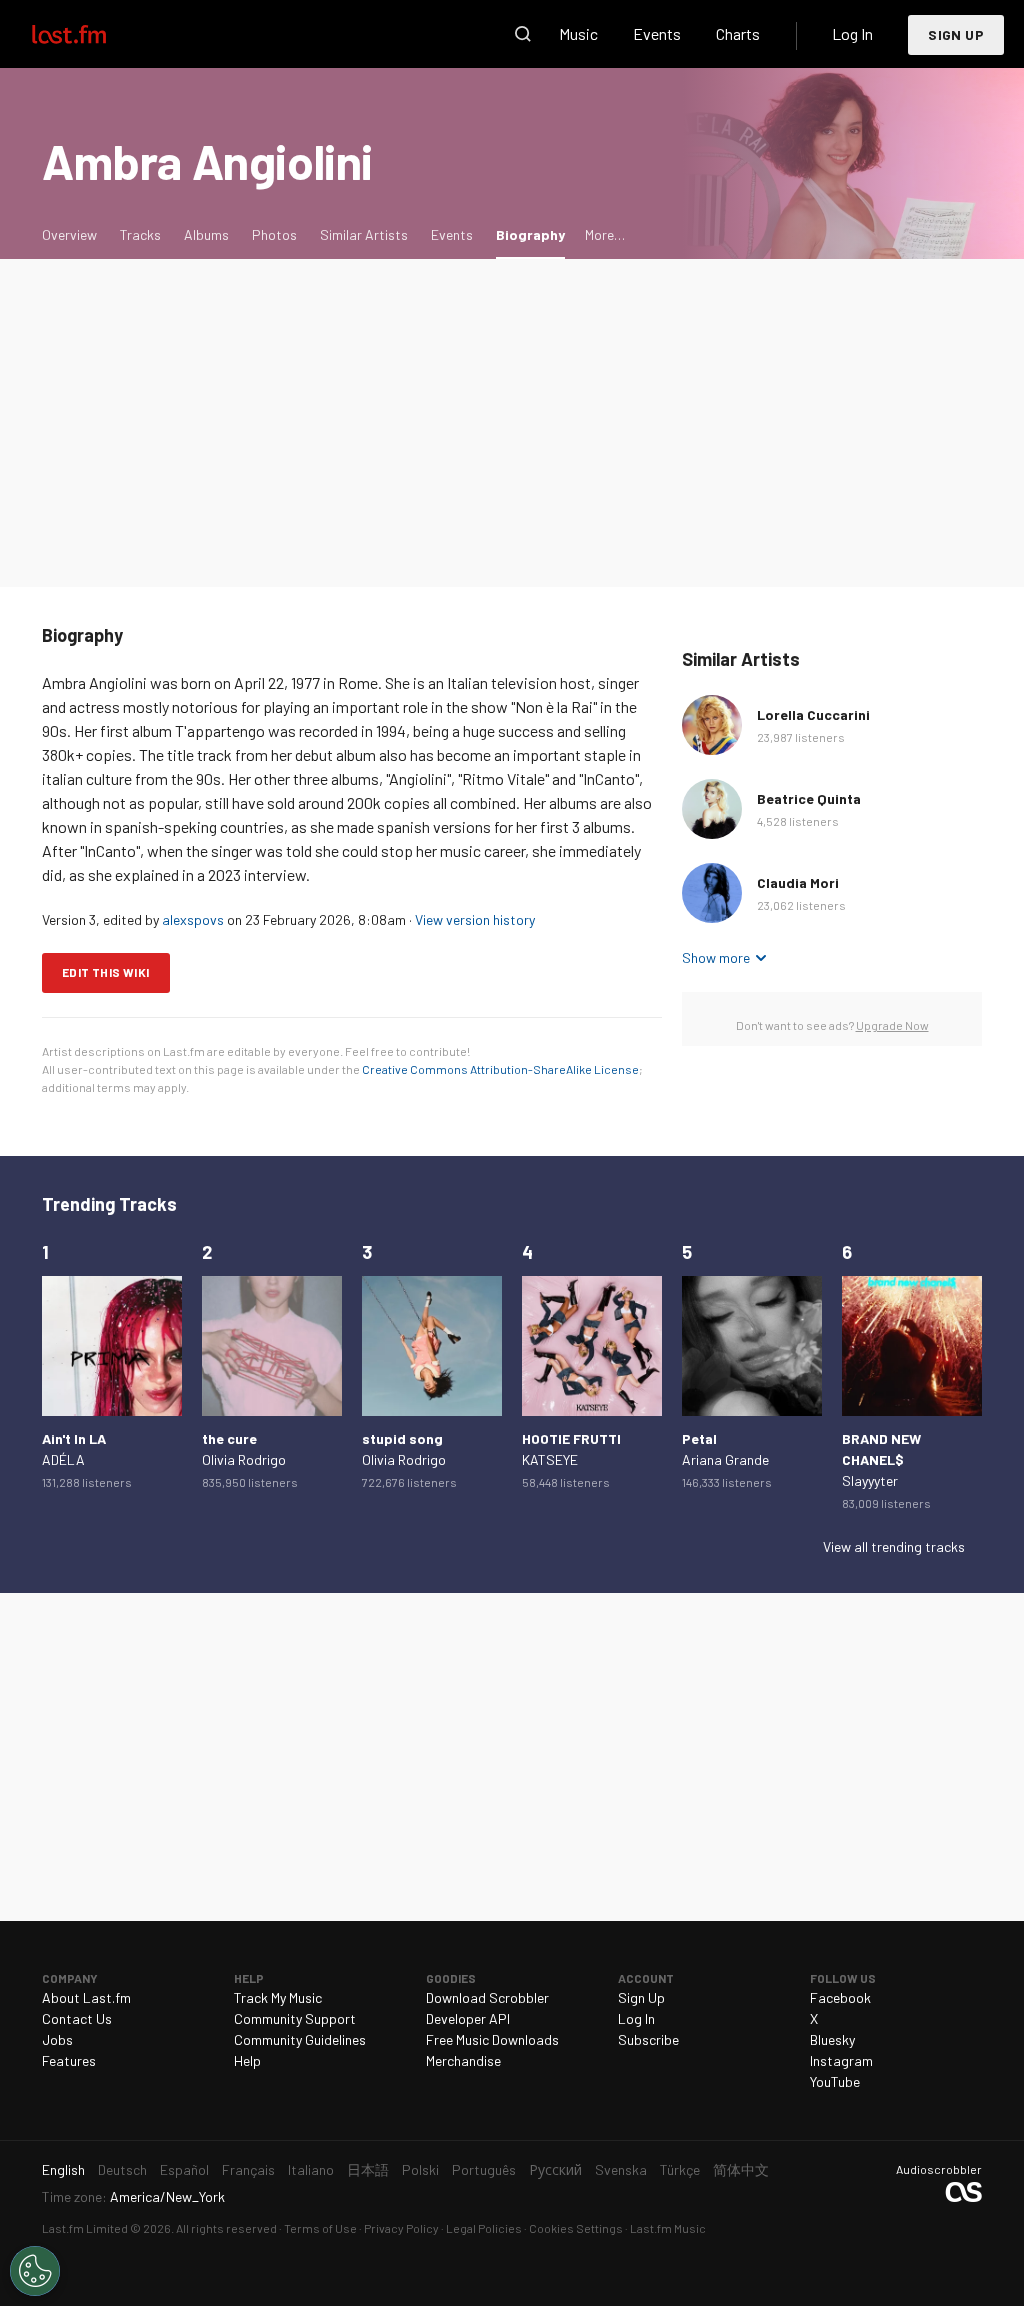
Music (578, 33)
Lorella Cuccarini (813, 714)
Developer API (468, 2018)
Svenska (621, 2169)
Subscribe (648, 2039)
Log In (852, 33)
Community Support (295, 2018)
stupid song (402, 1438)
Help (247, 2060)
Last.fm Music (668, 2228)
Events (657, 33)
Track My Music (278, 1997)
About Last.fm (86, 1997)
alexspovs (193, 919)
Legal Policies (484, 2228)
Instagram (841, 2060)
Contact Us (77, 2018)
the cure (229, 1438)
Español (184, 2169)
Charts (738, 33)
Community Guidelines (300, 2039)
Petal (699, 1438)
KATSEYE (550, 1459)
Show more (716, 957)
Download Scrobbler (487, 1997)
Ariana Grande (725, 1459)
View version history (475, 919)
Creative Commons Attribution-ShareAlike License (500, 1069)
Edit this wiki (106, 972)
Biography (535, 234)
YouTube (835, 2081)
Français (248, 2169)
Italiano (311, 2169)
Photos (274, 234)
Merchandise (463, 2060)
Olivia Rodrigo (244, 1459)
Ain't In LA (74, 1438)
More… (605, 234)
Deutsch (122, 2169)
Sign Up (956, 34)
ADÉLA (63, 1459)
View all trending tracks (894, 1546)
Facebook (840, 1997)
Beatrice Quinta (809, 798)
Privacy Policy (401, 2228)
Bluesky (832, 2039)
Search (523, 34)
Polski (420, 2169)
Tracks (140, 234)
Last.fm (92, 34)
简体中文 (741, 2169)
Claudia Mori (798, 882)
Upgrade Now (892, 1025)
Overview (69, 234)
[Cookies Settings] (35, 2271)
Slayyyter (870, 1480)
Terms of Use (320, 2228)
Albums (206, 234)
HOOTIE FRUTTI (571, 1438)
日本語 (368, 2169)
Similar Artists (364, 234)
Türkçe (680, 2169)
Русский (555, 2169)
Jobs (57, 2039)
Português (484, 2169)
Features (69, 2060)
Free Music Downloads (492, 2039)
